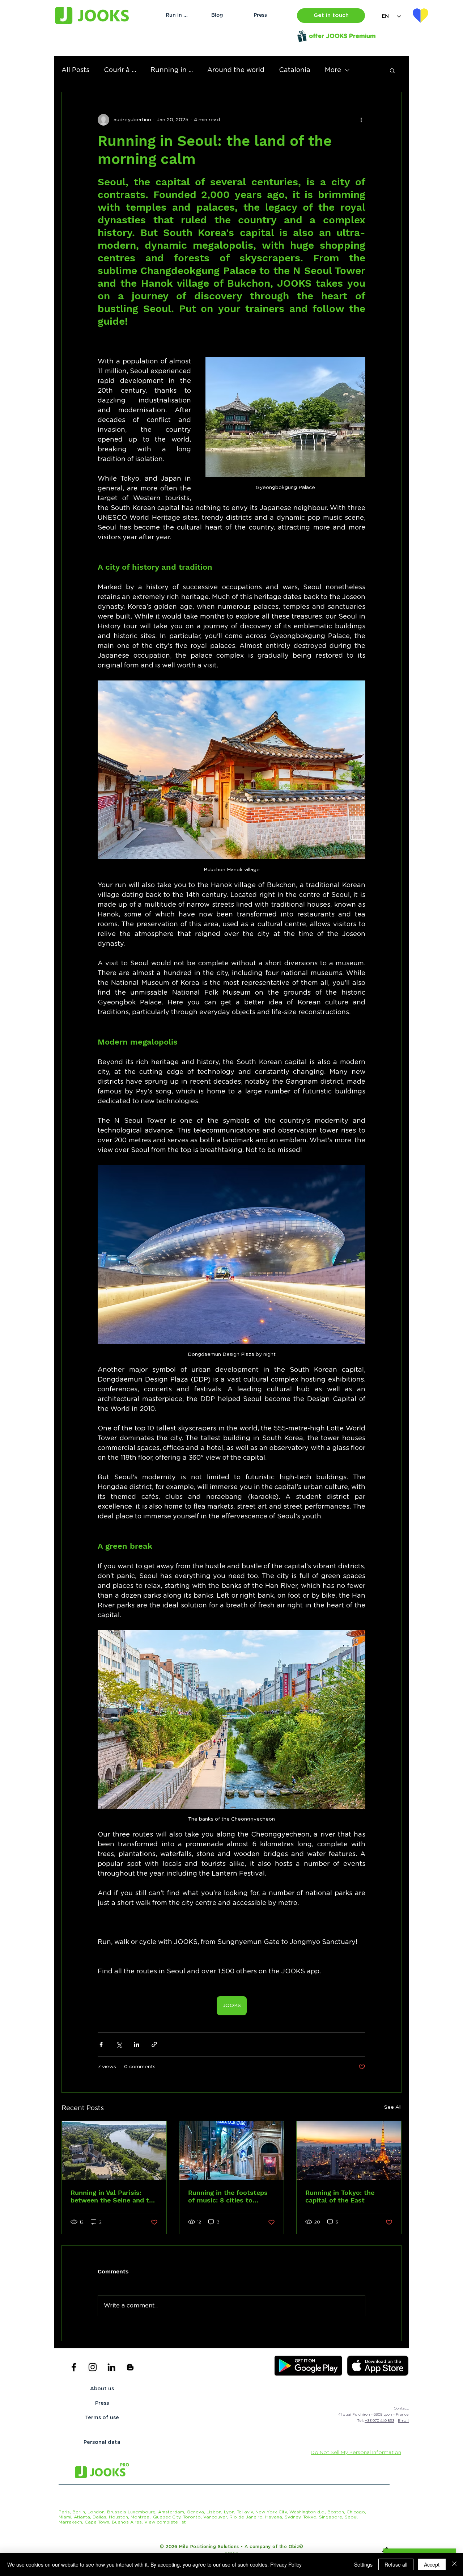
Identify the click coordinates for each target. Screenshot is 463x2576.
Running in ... (172, 70)
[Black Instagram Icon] (93, 2367)
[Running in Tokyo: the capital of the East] (349, 2150)
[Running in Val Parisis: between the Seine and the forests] (114, 2150)
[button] (331, 16)
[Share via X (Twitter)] (119, 2044)
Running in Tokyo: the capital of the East (340, 2196)
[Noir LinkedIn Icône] (111, 2367)
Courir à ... (120, 70)
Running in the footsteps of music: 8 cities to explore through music (228, 2196)
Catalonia (295, 70)
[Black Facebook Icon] (74, 2367)
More (333, 70)
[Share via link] (154, 2044)
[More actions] (361, 120)
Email (403, 2421)
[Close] (454, 2564)
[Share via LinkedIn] (137, 2044)
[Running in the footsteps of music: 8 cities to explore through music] (232, 2150)
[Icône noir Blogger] (130, 2367)
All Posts (75, 70)
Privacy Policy (286, 2564)
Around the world (236, 70)
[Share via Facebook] (101, 2044)
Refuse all (396, 2564)
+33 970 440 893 (379, 2421)
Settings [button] (363, 2564)
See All (393, 2107)
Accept (432, 2564)
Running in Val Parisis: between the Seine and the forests (114, 2196)
